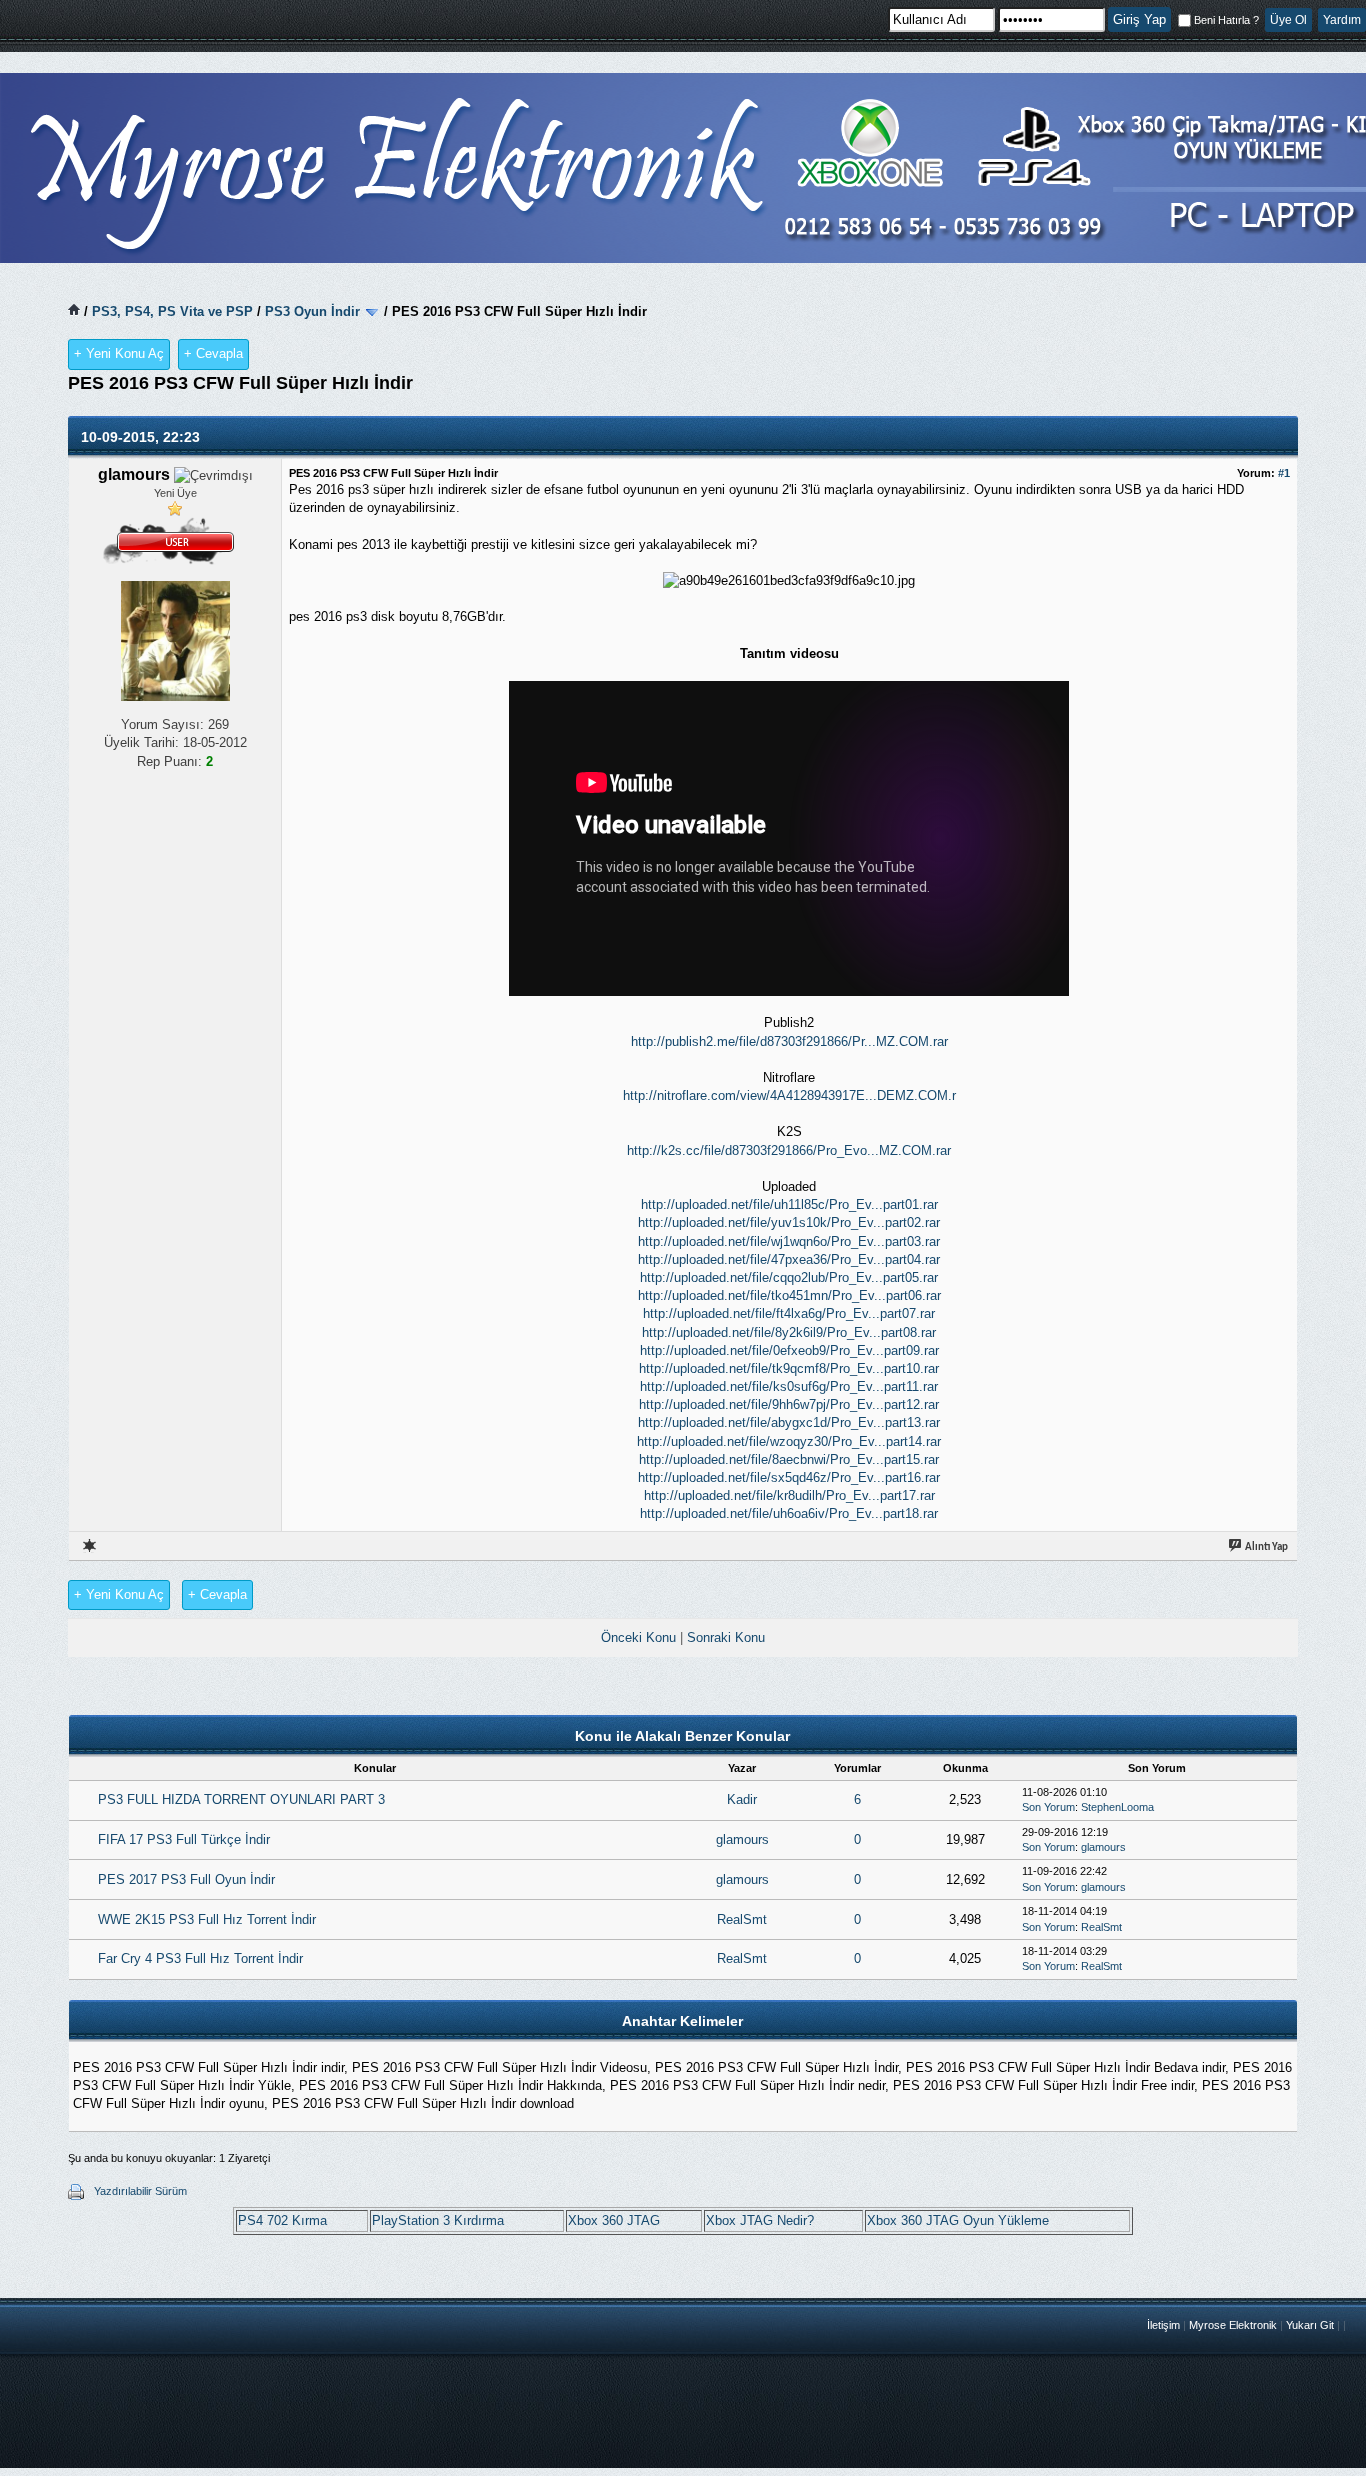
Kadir (742, 1799)
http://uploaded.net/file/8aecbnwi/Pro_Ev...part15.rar (789, 1459)
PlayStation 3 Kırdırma (438, 2220)
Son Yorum (1048, 1807)
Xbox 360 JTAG (614, 2220)
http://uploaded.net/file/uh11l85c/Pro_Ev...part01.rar (789, 1204)
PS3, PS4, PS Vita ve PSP (172, 311)
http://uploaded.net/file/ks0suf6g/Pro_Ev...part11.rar (789, 1386)
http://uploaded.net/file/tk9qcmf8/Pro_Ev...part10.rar (789, 1368)
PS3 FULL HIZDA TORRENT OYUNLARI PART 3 (241, 1799)
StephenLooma (1117, 1807)
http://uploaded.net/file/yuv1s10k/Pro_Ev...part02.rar (789, 1222)
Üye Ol (1288, 20)
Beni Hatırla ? (1226, 20)
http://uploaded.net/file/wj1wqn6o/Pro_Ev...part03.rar (789, 1241)
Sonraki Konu (726, 1637)
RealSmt (742, 1919)
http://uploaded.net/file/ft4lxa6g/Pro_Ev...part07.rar (789, 1313)
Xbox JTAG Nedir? (760, 2220)
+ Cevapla (213, 353)
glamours (742, 1839)
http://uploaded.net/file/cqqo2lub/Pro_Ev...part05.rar (789, 1277)
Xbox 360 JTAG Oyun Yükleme (958, 2220)
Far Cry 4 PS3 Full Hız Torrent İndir (200, 1958)
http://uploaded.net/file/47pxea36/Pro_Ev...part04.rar (789, 1259)
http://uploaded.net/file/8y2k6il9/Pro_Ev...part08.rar (789, 1332)
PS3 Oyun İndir (312, 311)
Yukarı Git (1310, 2325)
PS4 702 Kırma (282, 2220)
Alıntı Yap (1265, 1547)
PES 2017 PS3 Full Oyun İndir (186, 1879)
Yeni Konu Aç (119, 353)
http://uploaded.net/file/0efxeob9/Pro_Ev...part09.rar (789, 1350)
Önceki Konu (638, 1637)
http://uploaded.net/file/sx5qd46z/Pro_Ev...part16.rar (789, 1477)
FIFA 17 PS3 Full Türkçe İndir (184, 1839)
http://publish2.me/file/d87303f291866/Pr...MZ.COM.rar (789, 1041)
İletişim (1163, 2325)
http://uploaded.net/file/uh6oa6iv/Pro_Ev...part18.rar (789, 1513)
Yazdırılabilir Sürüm (140, 2191)
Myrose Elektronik (1233, 2325)
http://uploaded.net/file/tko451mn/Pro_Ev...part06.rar (789, 1295)
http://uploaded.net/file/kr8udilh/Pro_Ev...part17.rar (789, 1495)
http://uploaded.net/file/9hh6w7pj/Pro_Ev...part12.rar (789, 1404)
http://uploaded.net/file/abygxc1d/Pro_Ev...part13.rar (789, 1422)
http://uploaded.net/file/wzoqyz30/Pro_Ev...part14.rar (789, 1441)
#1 (1284, 473)
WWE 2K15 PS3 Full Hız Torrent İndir (207, 1919)
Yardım (1342, 20)
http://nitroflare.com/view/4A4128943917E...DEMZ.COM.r (789, 1095)
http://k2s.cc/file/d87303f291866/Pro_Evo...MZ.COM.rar (789, 1150)
